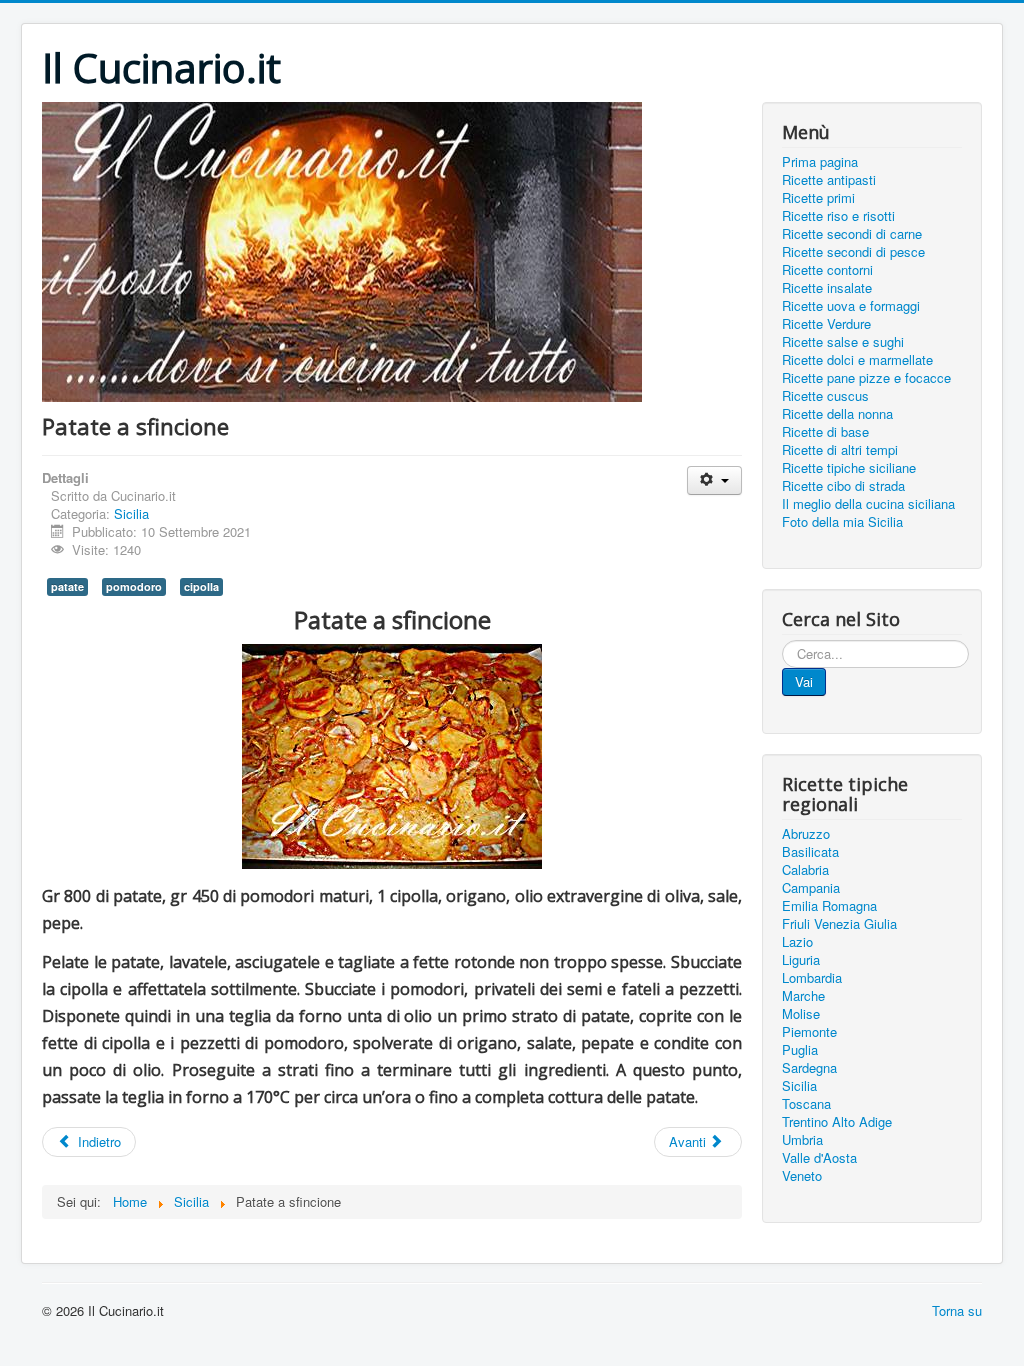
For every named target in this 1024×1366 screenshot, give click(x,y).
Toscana (806, 1104)
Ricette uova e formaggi (851, 306)
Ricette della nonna (837, 414)
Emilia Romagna (829, 906)
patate (67, 586)
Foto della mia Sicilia (842, 522)
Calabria (805, 870)
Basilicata (810, 852)
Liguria (801, 960)
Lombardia (812, 978)
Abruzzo (806, 834)
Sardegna (809, 1068)
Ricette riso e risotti (838, 216)
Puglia (800, 1050)
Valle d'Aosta (819, 1158)
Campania (811, 888)
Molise (801, 1014)
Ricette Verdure (826, 324)
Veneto (802, 1176)
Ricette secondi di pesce (853, 252)
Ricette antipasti (829, 180)
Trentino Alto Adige (837, 1122)
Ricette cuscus (825, 396)
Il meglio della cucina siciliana (868, 504)
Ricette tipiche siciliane (849, 468)
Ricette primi (818, 198)
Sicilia (131, 513)
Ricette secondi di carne (852, 234)
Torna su (957, 1310)
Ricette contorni (827, 270)
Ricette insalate (827, 288)
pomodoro (134, 586)
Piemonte (809, 1032)
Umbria (802, 1140)
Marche (803, 996)
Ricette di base (825, 432)
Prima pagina (820, 162)
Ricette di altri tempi (840, 450)
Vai (804, 681)
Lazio (797, 942)
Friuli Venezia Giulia (839, 924)
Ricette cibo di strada (843, 486)
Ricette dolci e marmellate (857, 360)
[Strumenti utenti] (714, 480)
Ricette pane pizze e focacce (866, 378)
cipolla (201, 586)
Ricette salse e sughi (843, 342)
